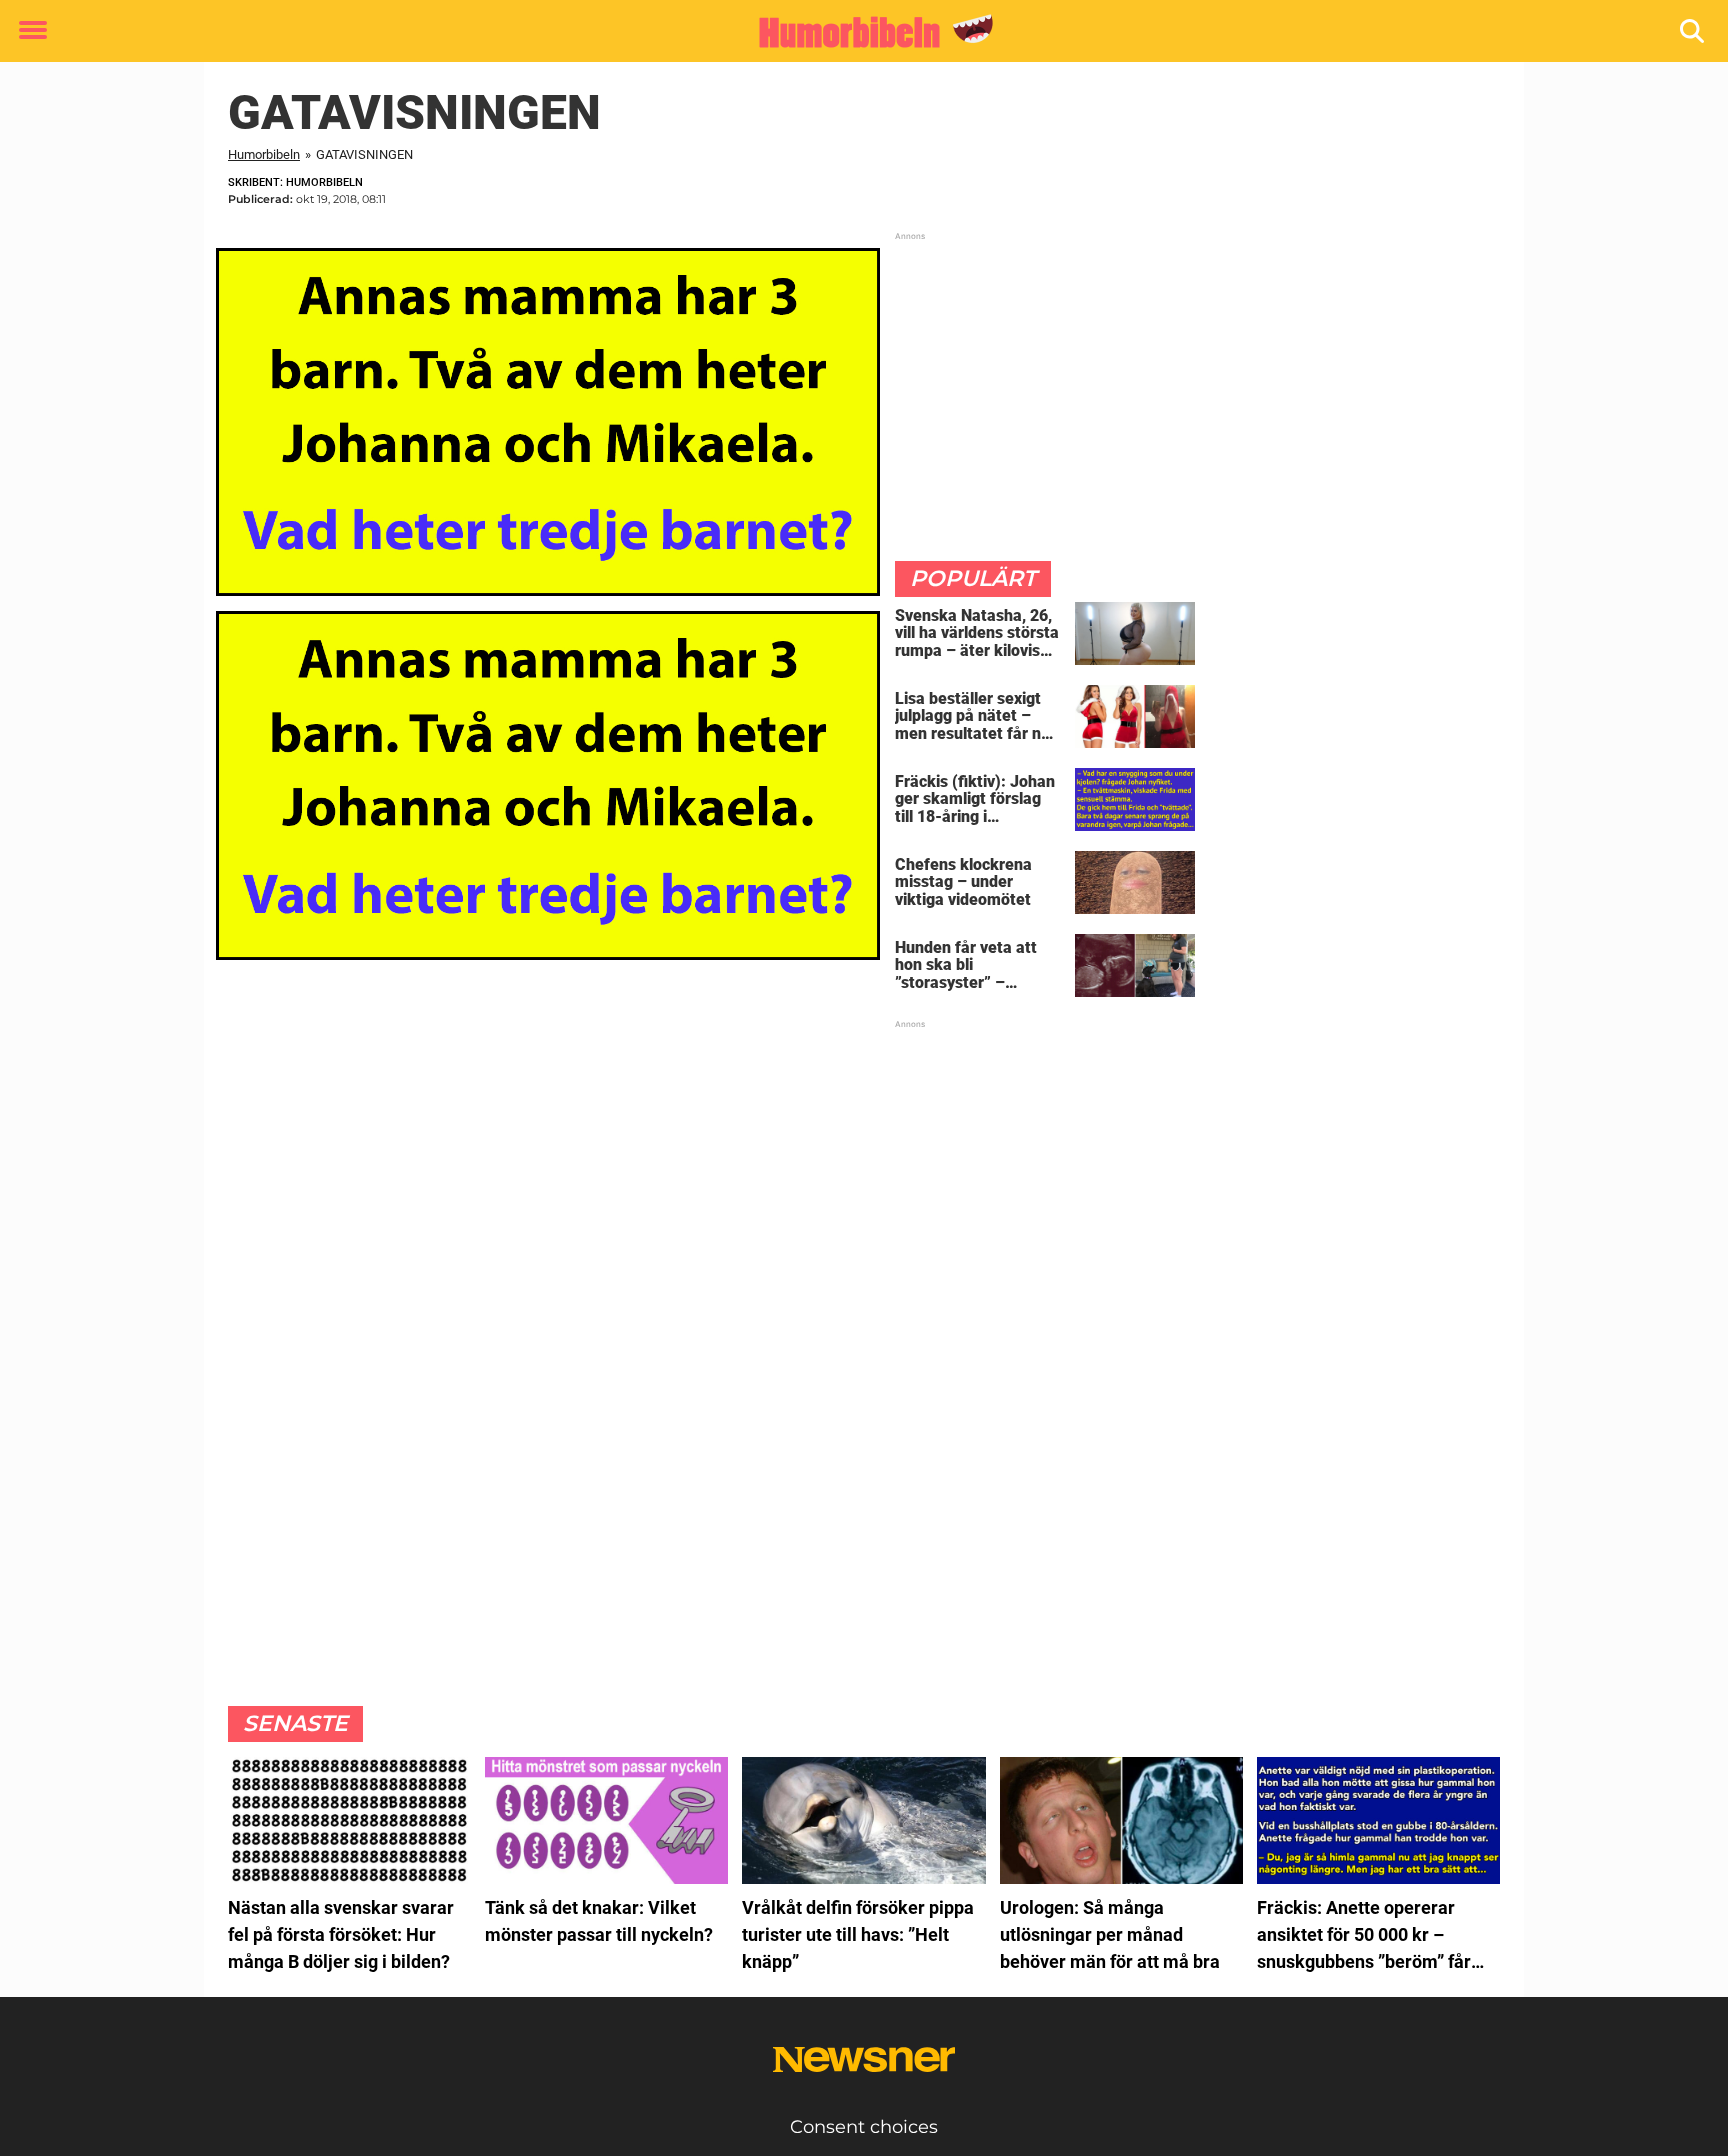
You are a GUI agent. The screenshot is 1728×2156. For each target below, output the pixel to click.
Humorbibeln (264, 154)
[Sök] (1693, 31)
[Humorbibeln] (856, 32)
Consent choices (864, 2127)
